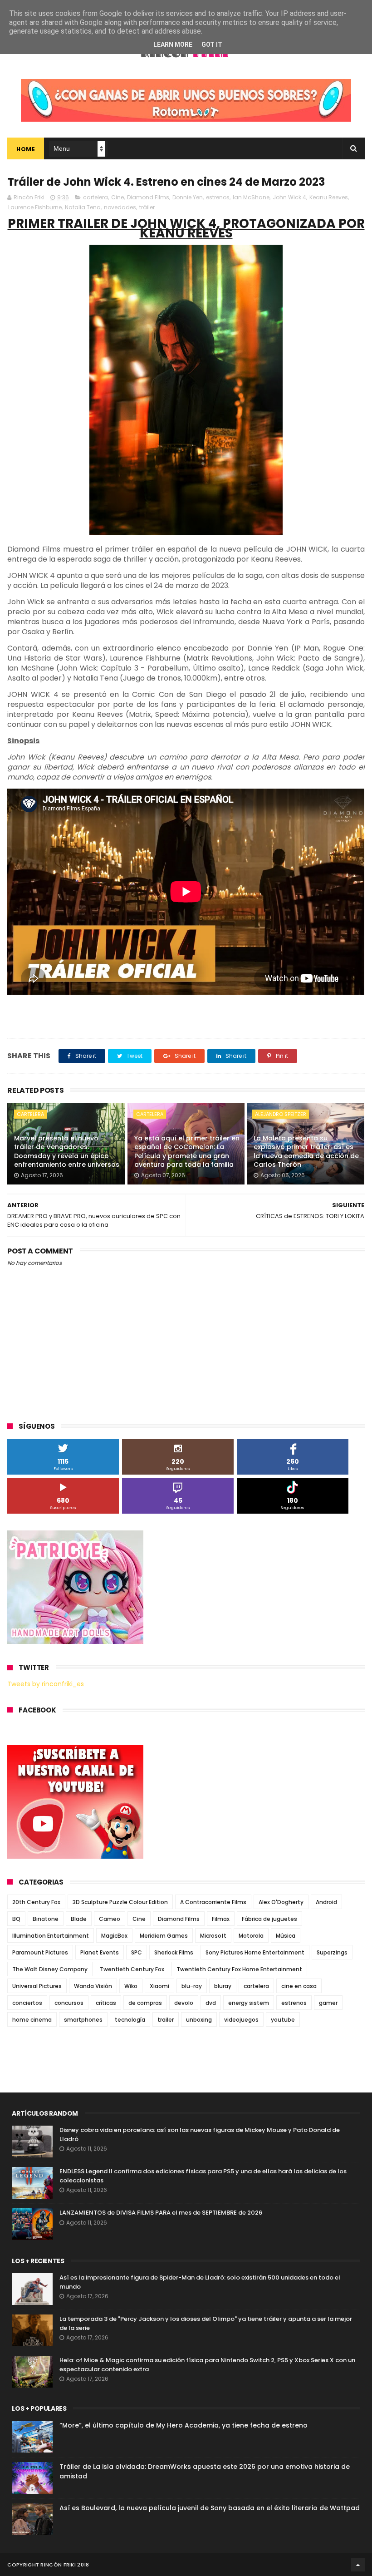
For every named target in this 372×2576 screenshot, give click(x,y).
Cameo (110, 1919)
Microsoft (213, 1936)
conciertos (27, 2003)
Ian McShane (251, 197)
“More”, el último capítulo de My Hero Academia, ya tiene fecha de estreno (184, 2425)
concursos (69, 2003)
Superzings (332, 1952)
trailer (166, 2020)
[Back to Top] (358, 2565)
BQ (16, 1919)
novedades (120, 207)
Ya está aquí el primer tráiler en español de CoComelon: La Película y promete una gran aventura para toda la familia (187, 1152)
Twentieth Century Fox (132, 1969)
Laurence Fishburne (35, 207)
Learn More (173, 44)
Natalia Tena (83, 207)
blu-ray (192, 1986)
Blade (79, 1919)
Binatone (46, 1919)
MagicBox (114, 1936)
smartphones (83, 2020)
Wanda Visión (93, 1986)
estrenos (218, 197)
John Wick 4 (289, 197)
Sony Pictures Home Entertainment (255, 1952)
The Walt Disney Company (50, 1969)
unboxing (199, 2020)
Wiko (131, 1986)
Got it (212, 44)
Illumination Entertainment (51, 1936)
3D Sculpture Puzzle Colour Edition (120, 1902)
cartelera (95, 197)
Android (326, 1902)
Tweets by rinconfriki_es (46, 1684)
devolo (184, 2003)
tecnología (130, 2020)
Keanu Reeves (329, 197)
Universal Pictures (37, 1986)
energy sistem (249, 2003)
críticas (106, 2003)
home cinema (32, 2020)
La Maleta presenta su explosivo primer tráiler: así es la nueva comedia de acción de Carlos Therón (306, 1152)
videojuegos (241, 2020)
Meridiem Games (164, 1936)
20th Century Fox (36, 1902)
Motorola (251, 1936)
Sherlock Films (174, 1952)
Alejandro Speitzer (281, 1114)
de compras (145, 2003)
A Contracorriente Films (213, 1902)
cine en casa (299, 1986)
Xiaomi (159, 1986)
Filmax (221, 1919)
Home (26, 149)
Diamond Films (148, 197)
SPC (137, 1952)
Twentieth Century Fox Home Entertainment (239, 1969)
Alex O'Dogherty (281, 1902)
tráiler (147, 207)
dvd (211, 2003)
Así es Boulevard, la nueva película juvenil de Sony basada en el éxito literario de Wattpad (210, 2508)
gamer (328, 2003)
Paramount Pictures (40, 1952)
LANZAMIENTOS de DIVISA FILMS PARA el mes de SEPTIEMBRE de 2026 (161, 2213)
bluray (223, 1986)
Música (286, 1936)
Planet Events (100, 1952)
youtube (283, 2020)
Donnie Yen (188, 197)
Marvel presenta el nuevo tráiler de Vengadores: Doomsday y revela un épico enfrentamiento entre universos (67, 1152)
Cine (117, 197)
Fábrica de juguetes (269, 1919)
